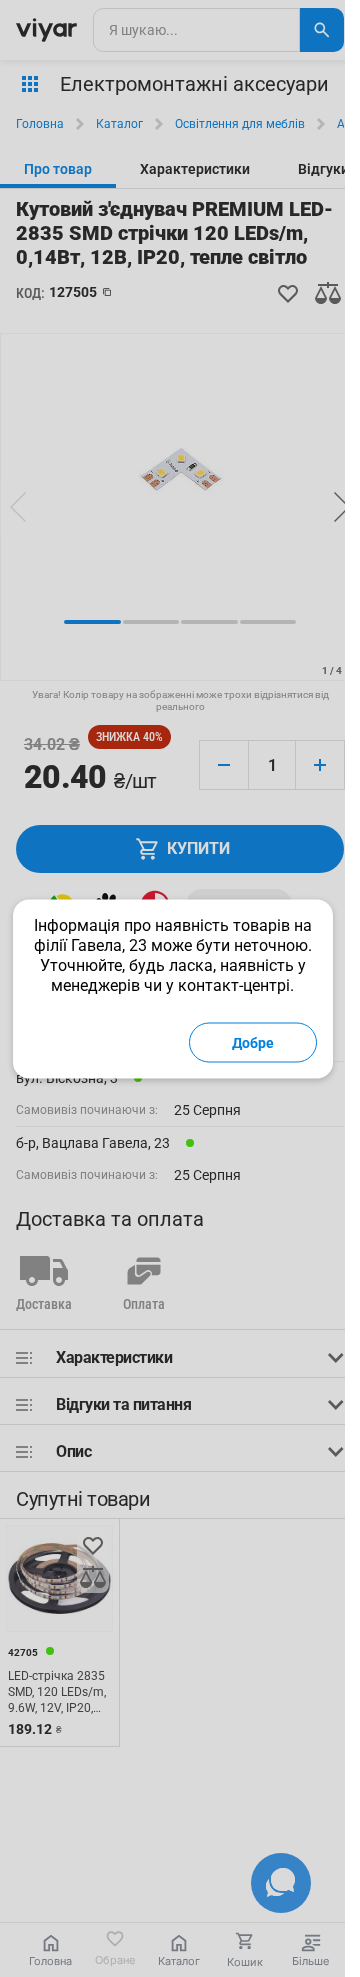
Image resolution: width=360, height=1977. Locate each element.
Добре (253, 1042)
